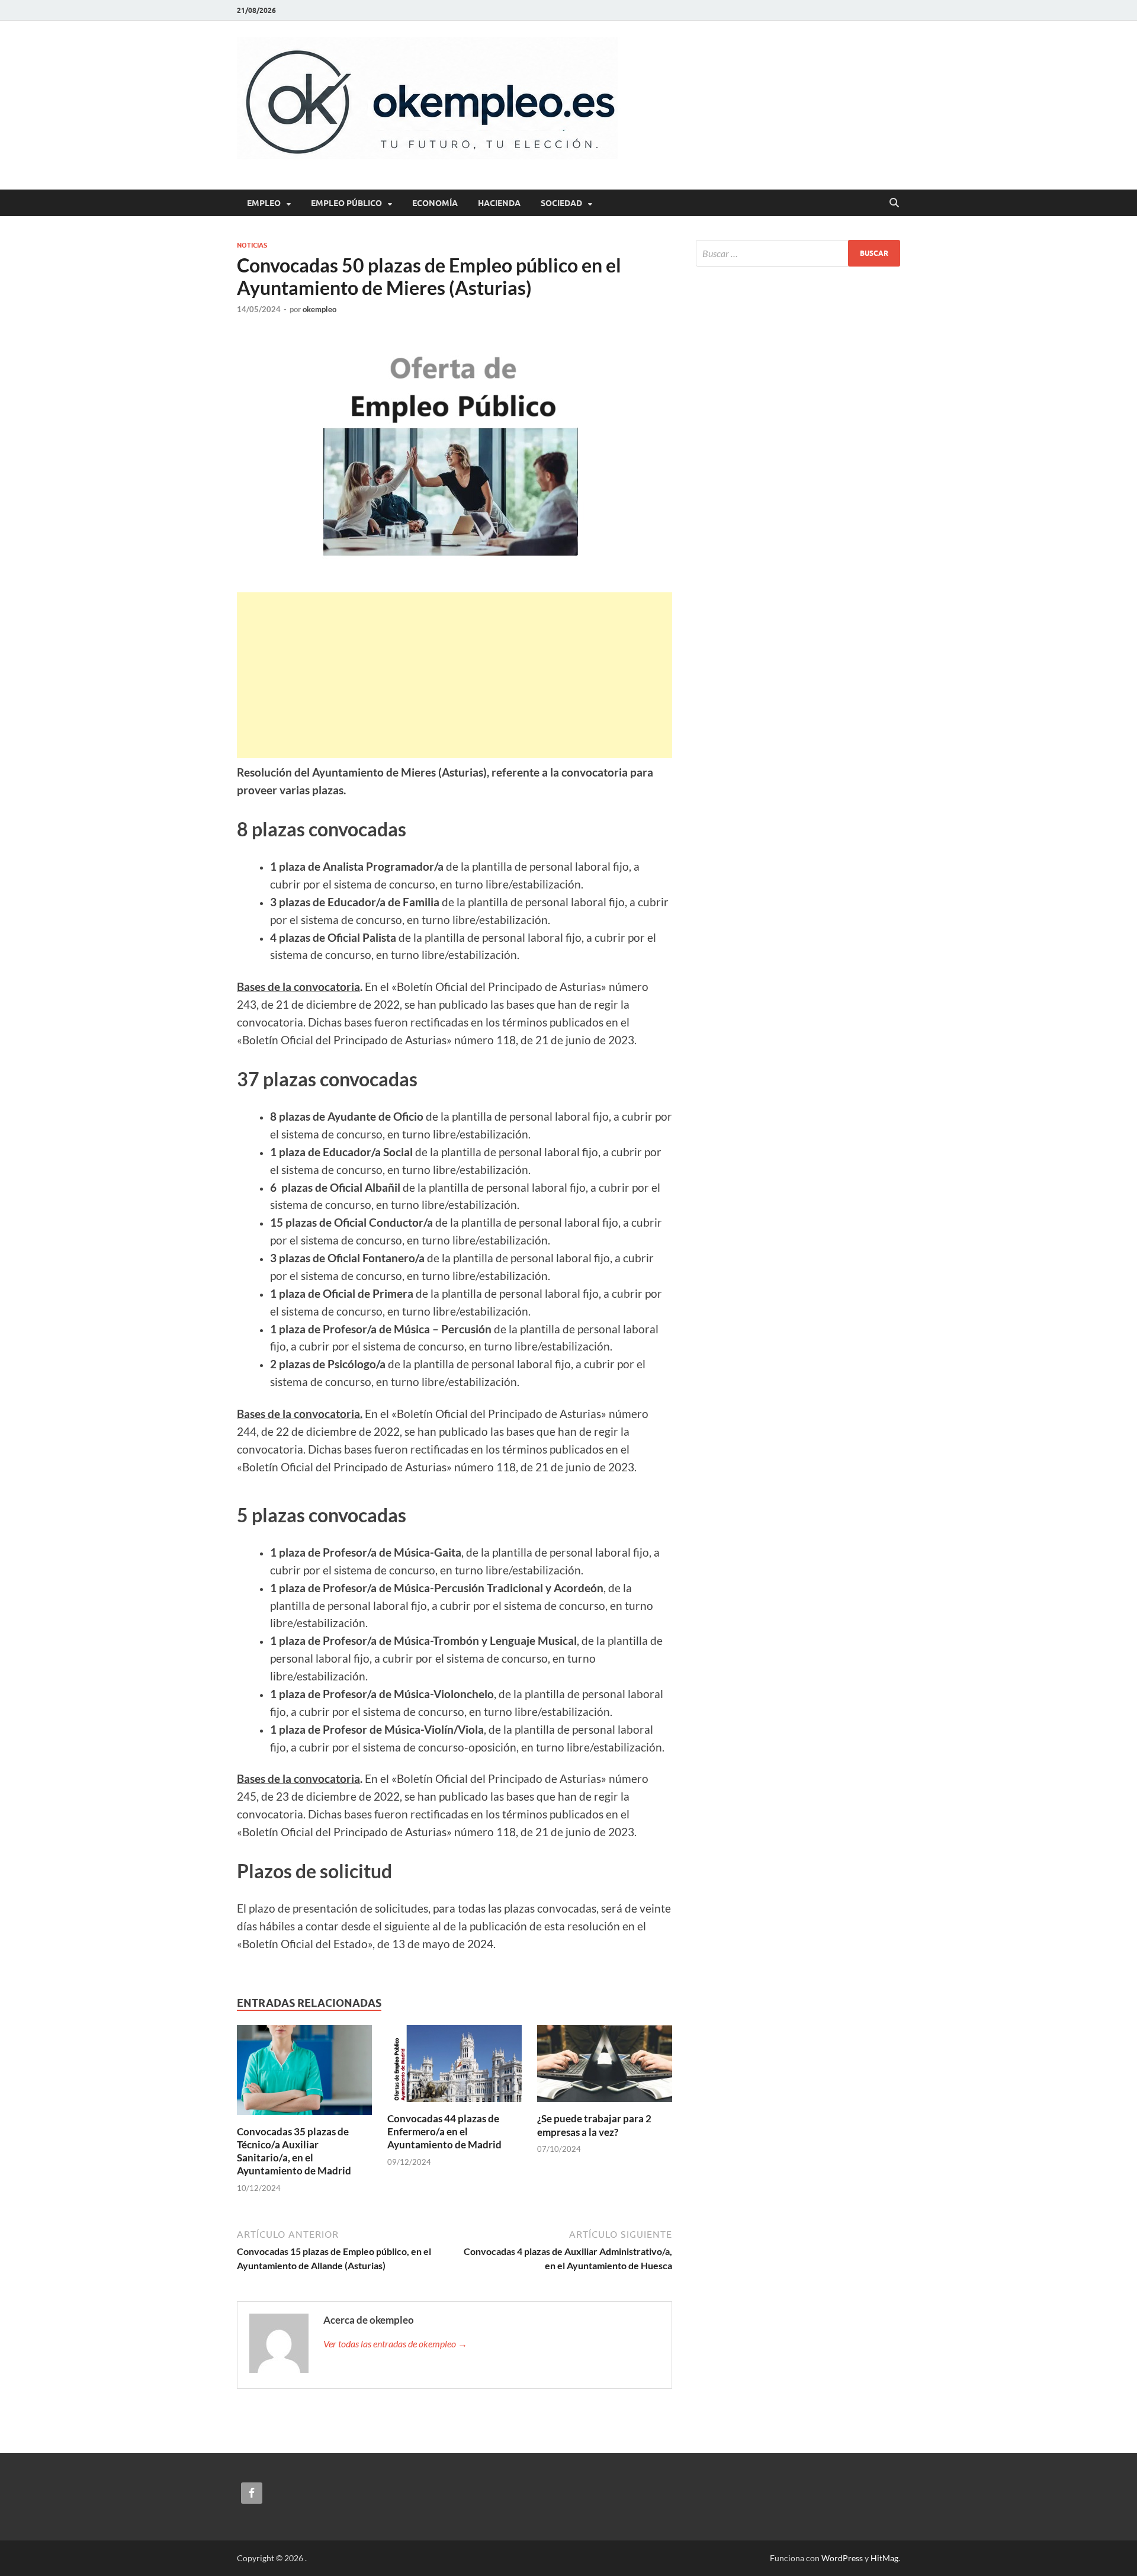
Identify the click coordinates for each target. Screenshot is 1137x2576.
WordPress (842, 2558)
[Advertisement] (455, 675)
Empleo (264, 203)
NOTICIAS (252, 245)
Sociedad (561, 203)
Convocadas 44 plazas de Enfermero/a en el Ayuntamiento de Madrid (444, 2131)
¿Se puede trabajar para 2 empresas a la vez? (594, 2125)
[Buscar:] (798, 253)
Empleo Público (346, 203)
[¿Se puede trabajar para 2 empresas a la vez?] (605, 2067)
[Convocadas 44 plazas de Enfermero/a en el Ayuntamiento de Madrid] (455, 2067)
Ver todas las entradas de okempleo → (395, 2344)
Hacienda (499, 203)
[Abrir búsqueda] (894, 203)
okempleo (319, 309)
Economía (435, 203)
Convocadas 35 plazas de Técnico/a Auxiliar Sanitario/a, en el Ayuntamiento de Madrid (294, 2151)
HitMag (884, 2558)
